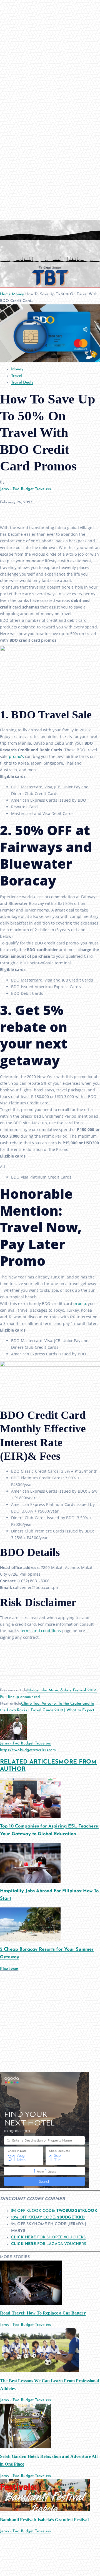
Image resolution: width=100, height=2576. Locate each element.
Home (5, 294)
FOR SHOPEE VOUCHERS (48, 2237)
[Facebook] (6, 511)
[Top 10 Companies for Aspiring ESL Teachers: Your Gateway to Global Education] (30, 1798)
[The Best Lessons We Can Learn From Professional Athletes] (39, 2350)
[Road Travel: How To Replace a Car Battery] (31, 2283)
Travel (17, 376)
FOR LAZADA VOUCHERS (49, 2244)
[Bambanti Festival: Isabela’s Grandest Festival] (45, 2495)
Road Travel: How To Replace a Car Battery (43, 2313)
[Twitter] (18, 511)
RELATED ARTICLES (29, 1762)
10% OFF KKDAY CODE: (48, 2218)
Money (18, 294)
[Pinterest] (31, 511)
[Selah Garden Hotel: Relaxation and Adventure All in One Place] (26, 2426)
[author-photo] (13, 1727)
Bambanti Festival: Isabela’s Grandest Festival (44, 2520)
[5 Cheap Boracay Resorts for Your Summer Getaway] (30, 1924)
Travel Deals (22, 383)
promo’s (16, 756)
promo (80, 1303)
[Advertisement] (50, 2022)
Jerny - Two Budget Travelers (25, 489)
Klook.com (9, 1969)
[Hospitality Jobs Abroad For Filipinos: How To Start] (30, 1862)
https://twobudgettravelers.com (28, 1750)
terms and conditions (41, 1631)
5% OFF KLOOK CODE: (54, 2211)
